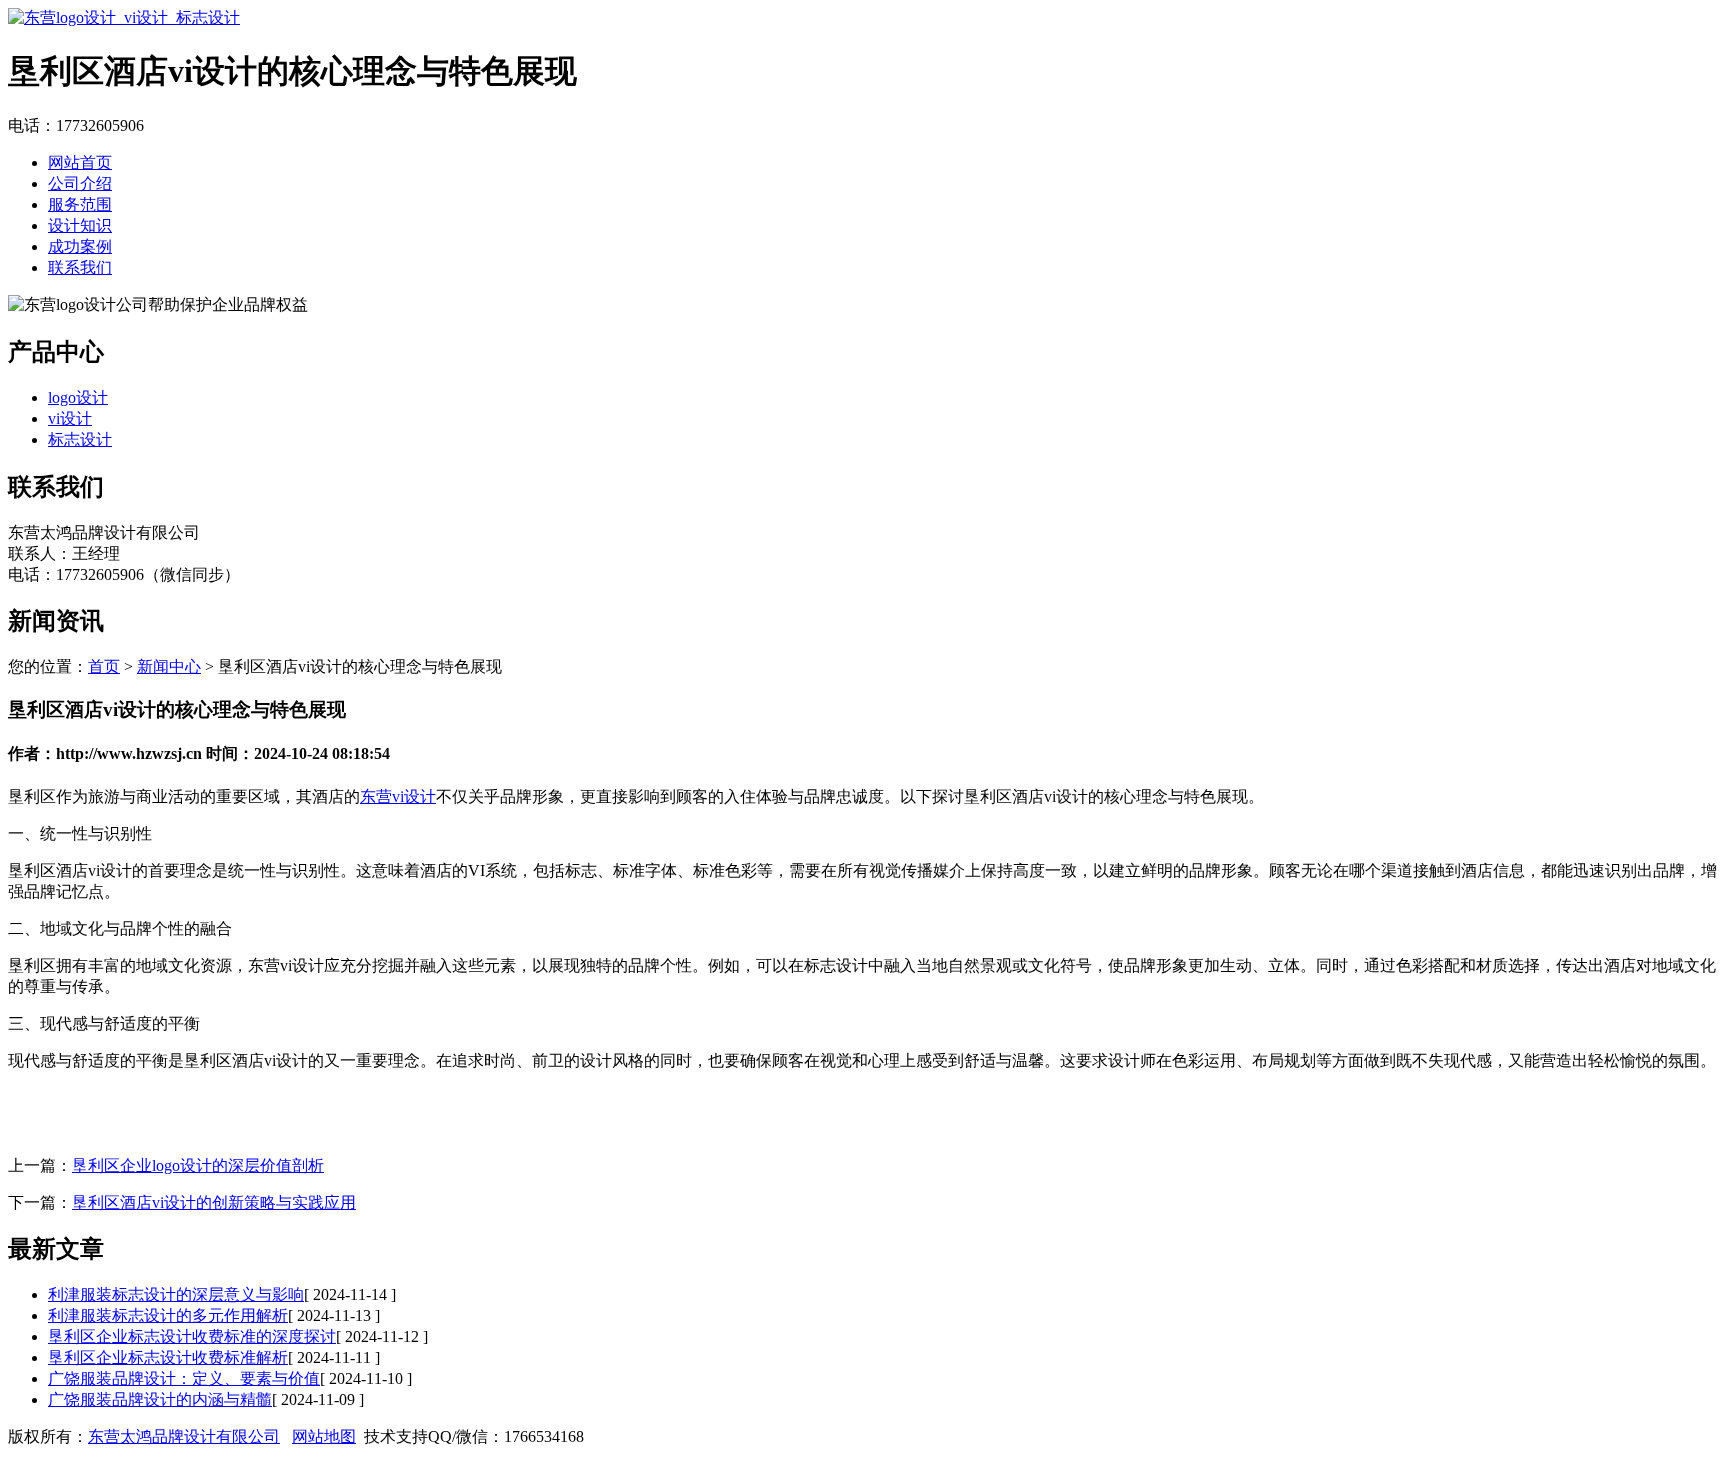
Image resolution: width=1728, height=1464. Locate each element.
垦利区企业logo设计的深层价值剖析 (198, 1165)
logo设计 (78, 397)
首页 (104, 666)
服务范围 (80, 204)
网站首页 (80, 162)
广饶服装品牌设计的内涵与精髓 (160, 1399)
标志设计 (80, 439)
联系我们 (80, 267)
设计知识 (80, 225)
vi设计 (70, 418)
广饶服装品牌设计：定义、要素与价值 (184, 1378)
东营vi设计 (398, 796)
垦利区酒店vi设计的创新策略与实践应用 (214, 1202)
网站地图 (324, 1436)
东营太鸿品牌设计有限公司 (184, 1436)
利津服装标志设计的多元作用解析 (168, 1315)
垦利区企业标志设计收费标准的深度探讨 (192, 1336)
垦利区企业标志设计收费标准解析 (168, 1357)
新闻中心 (169, 666)
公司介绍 (80, 183)
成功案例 (80, 246)
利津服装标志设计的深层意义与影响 (176, 1294)
